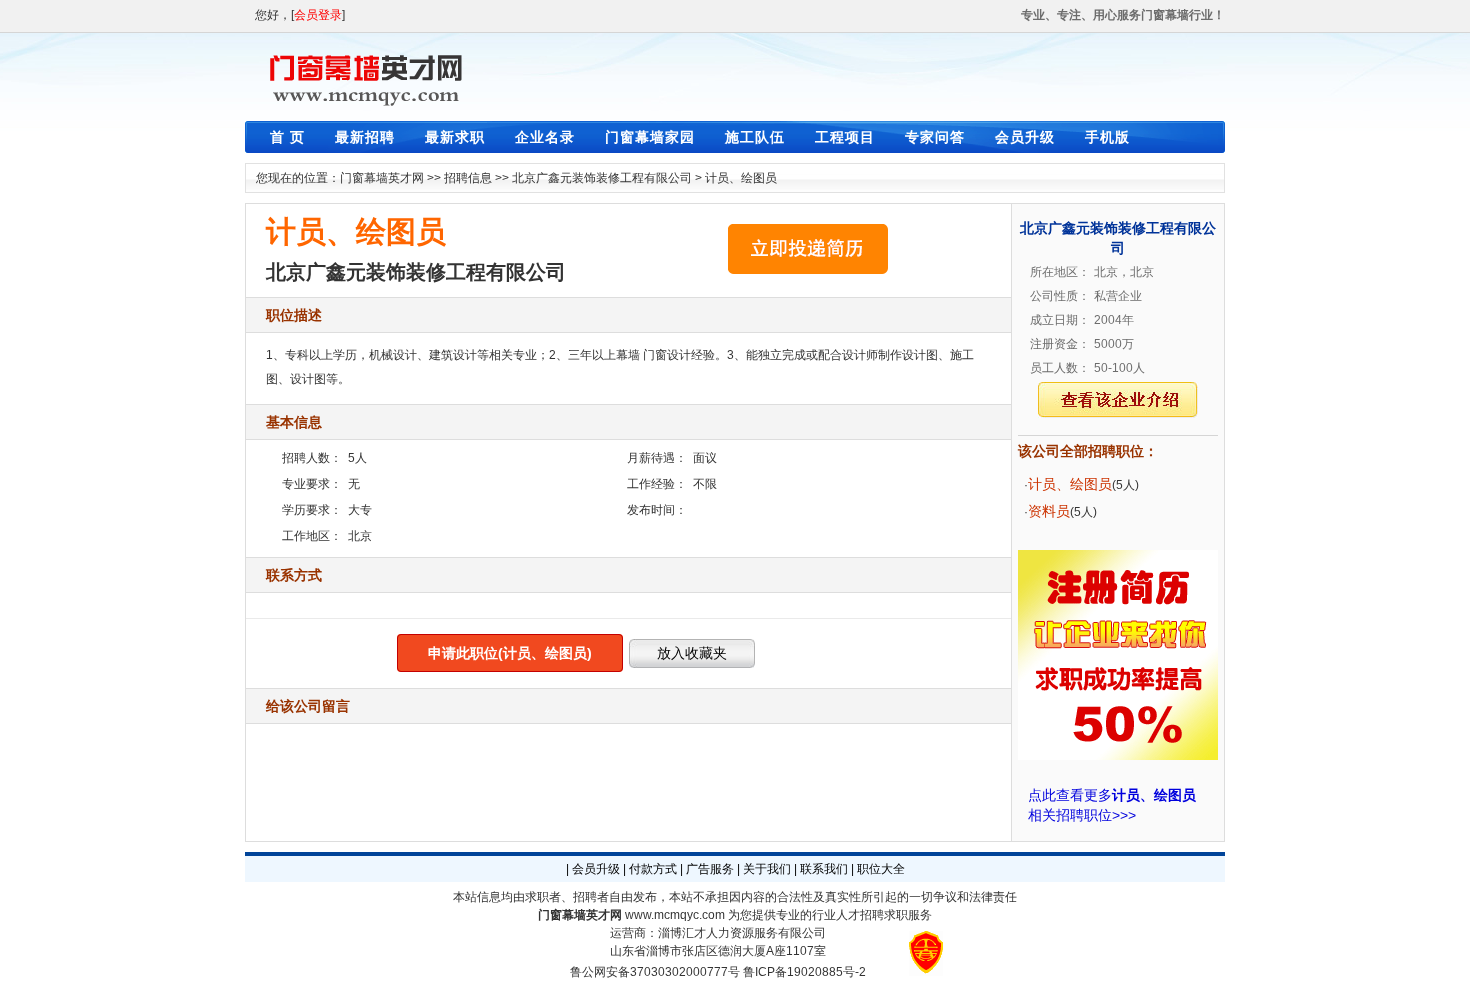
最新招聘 (365, 137)
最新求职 (455, 137)
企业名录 (545, 137)
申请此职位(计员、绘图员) (510, 653)
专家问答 (935, 137)
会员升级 (1025, 137)
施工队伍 (755, 137)
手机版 (1107, 137)
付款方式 (653, 869)
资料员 (1049, 511)
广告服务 (710, 869)
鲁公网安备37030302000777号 (655, 972)
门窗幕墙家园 (650, 137)
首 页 (287, 137)
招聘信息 (468, 178)
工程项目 (845, 137)
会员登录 (318, 15)
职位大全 (881, 869)
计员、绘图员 (741, 178)
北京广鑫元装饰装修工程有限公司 (602, 178)
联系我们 (824, 869)
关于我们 (767, 869)
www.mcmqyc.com (675, 915)
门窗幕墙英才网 (382, 178)
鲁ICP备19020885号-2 (804, 972)
